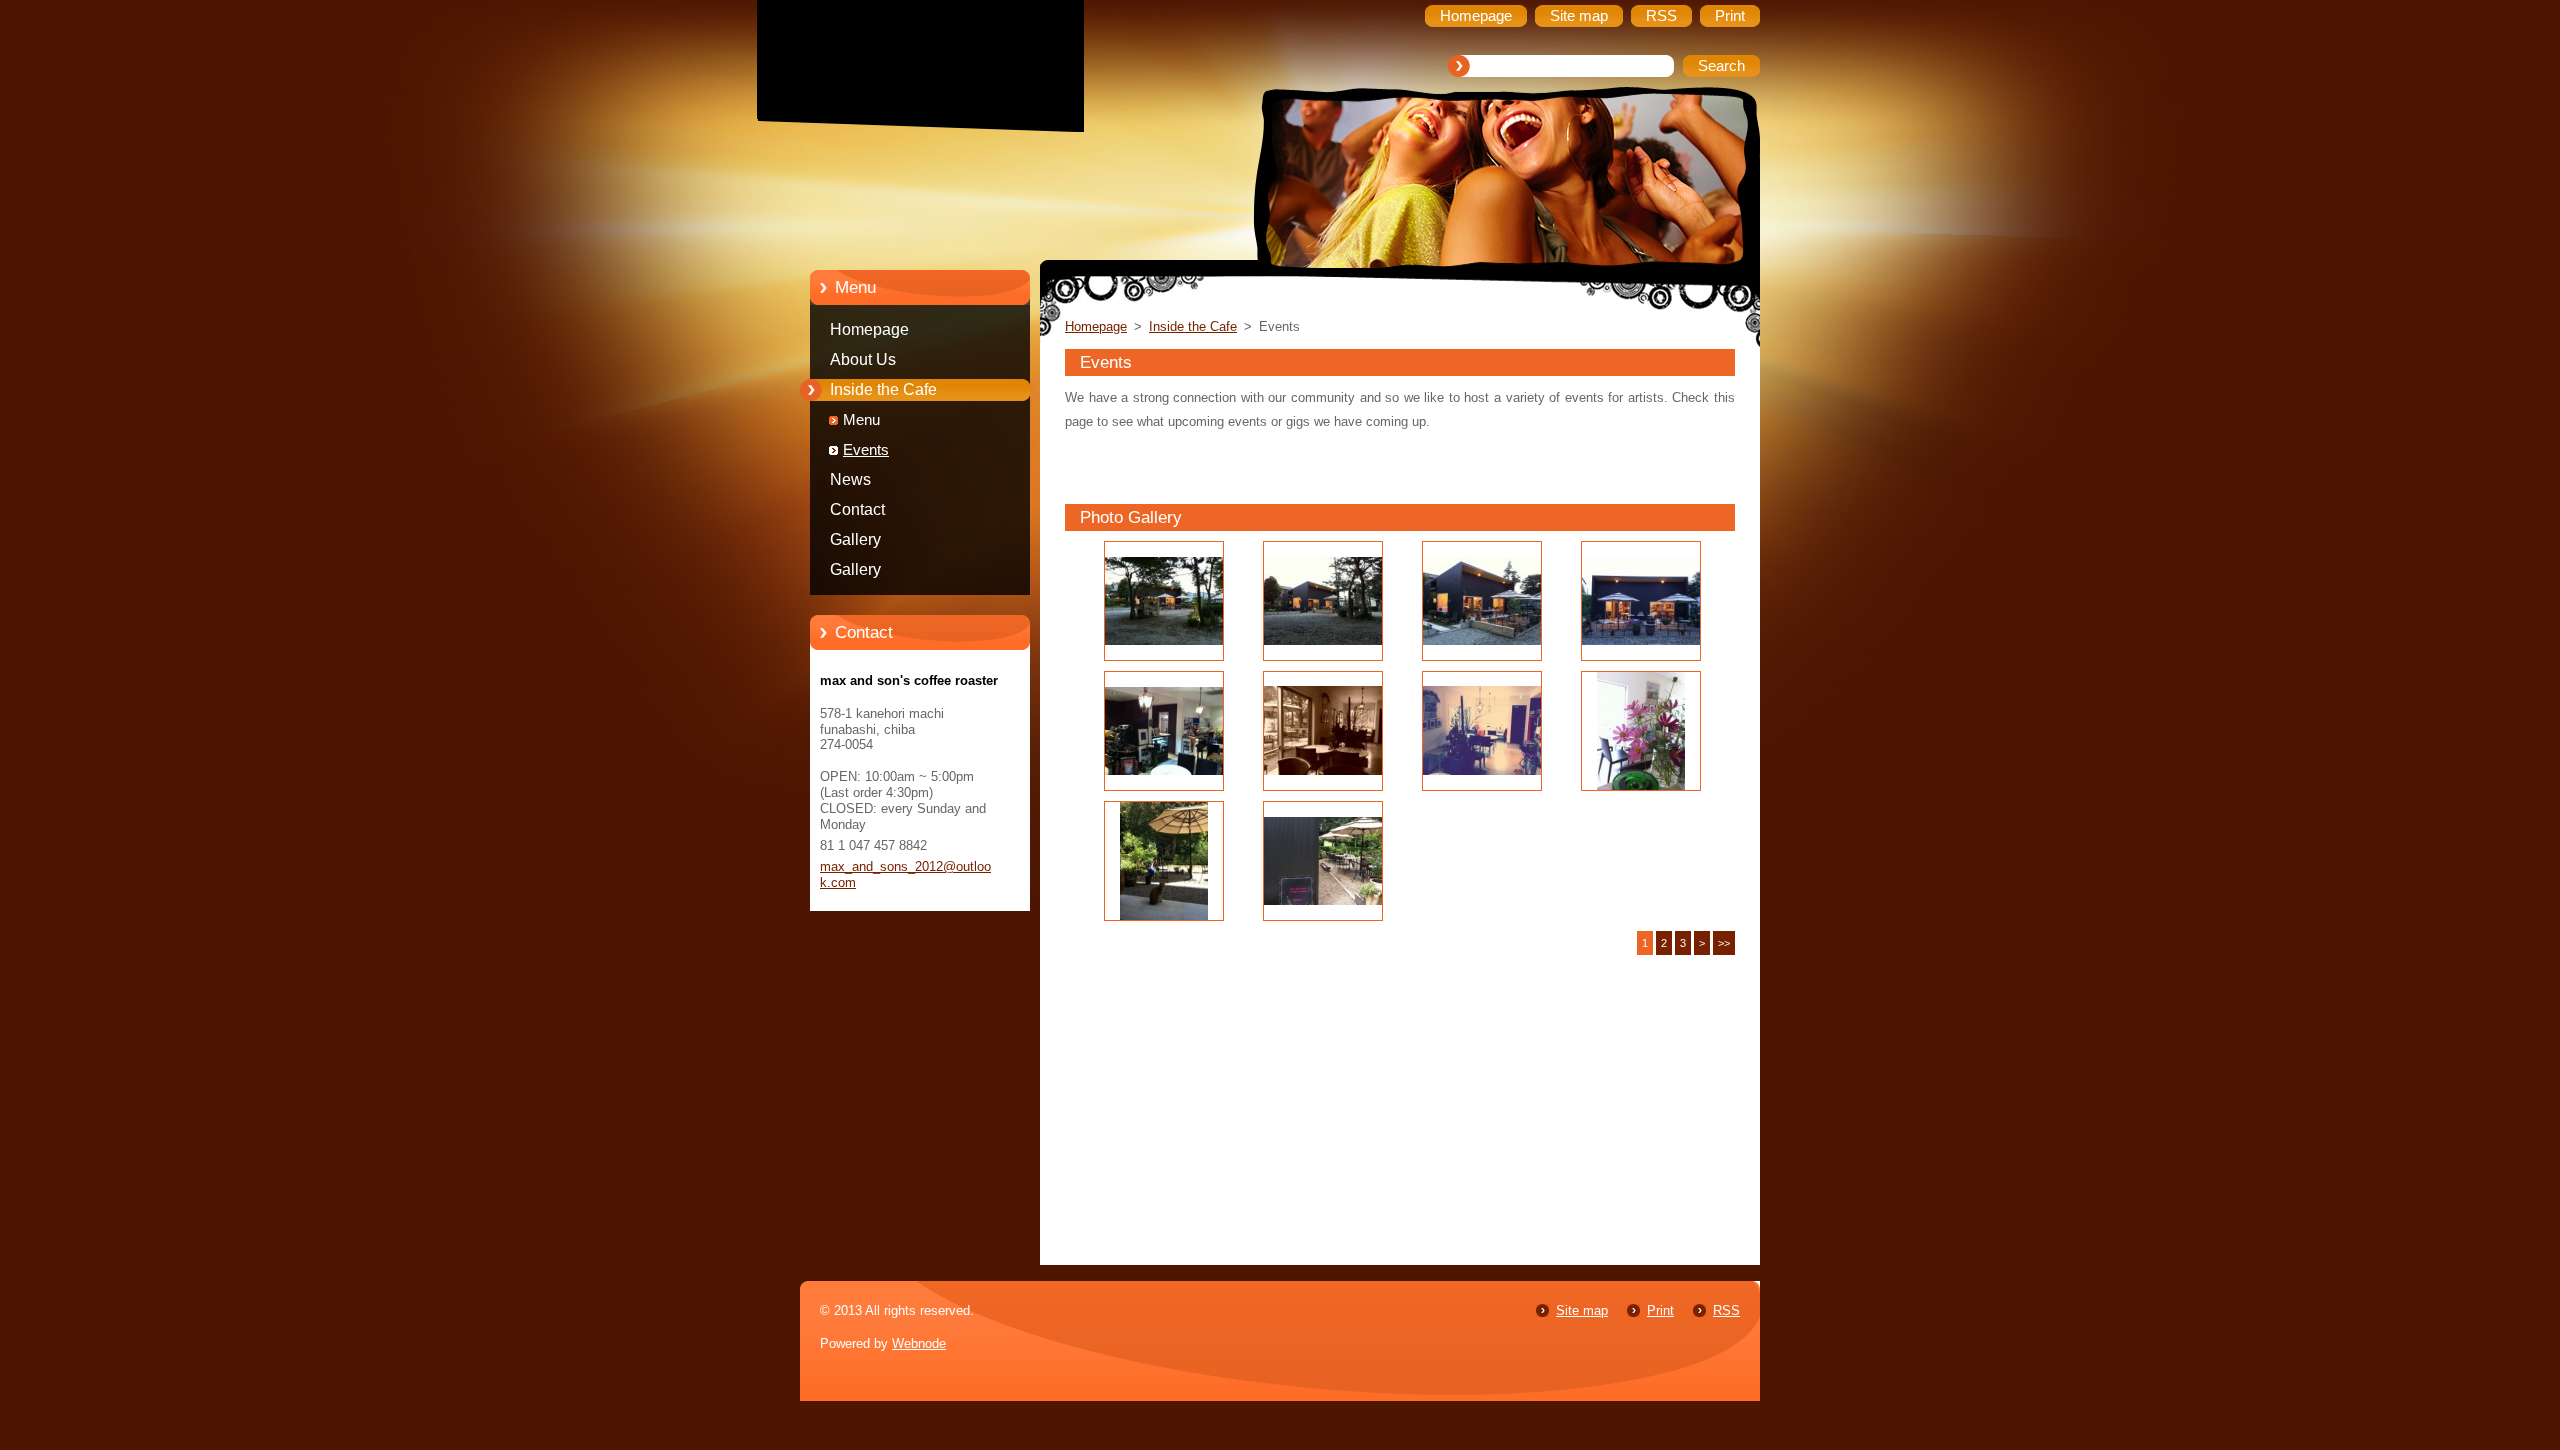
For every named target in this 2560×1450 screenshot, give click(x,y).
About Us (863, 359)
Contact (857, 509)
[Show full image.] (1164, 601)
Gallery (855, 539)
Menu (861, 420)
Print (1660, 1310)
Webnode (919, 1343)
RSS (1726, 1310)
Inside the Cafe (883, 389)
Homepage (869, 329)
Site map (1582, 1310)
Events (866, 450)
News (850, 479)
